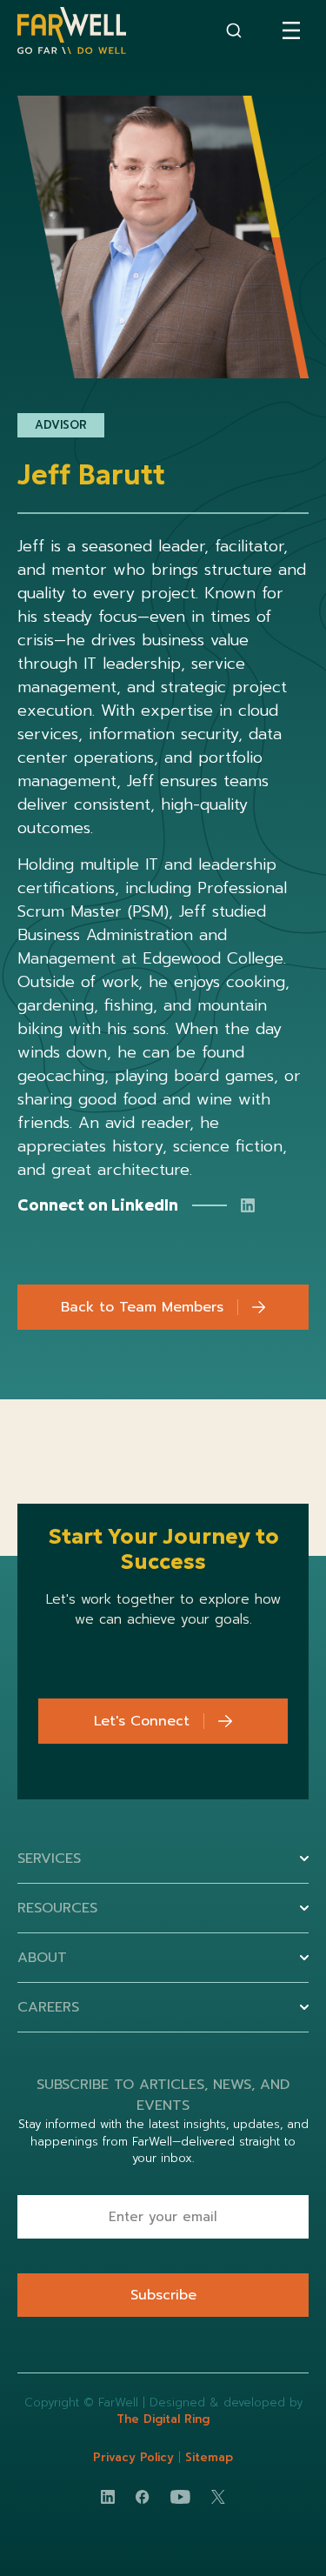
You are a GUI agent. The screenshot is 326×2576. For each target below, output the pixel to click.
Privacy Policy (136, 2457)
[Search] (234, 30)
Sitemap (209, 2457)
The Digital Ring (163, 2419)
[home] (72, 31)
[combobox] (234, 30)
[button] (291, 30)
